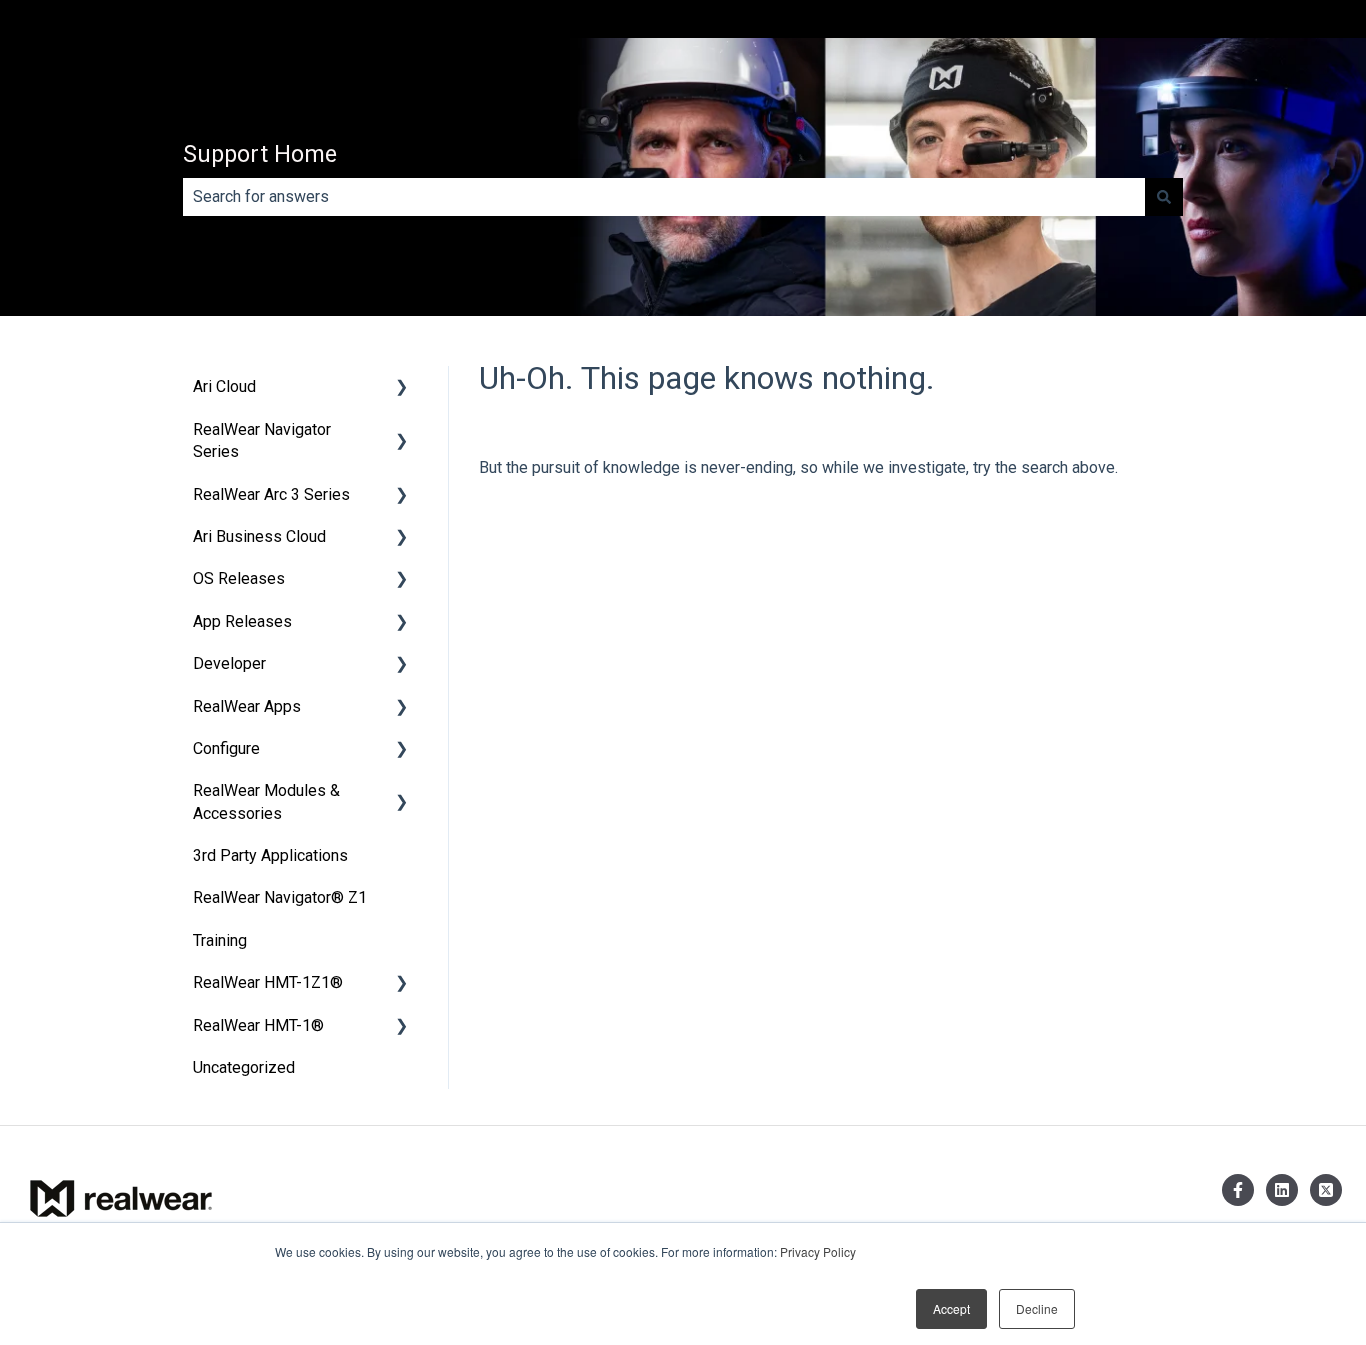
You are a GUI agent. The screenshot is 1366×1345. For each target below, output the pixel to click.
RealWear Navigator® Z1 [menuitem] (280, 897)
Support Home (260, 154)
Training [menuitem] (220, 940)
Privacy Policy (818, 1251)
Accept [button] (951, 1308)
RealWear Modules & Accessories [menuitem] (266, 801)
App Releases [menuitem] (242, 621)
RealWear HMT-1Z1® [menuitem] (268, 982)
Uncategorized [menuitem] (244, 1067)
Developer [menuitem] (229, 663)
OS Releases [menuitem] (239, 578)
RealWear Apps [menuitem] (247, 706)
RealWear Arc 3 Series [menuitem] (271, 494)
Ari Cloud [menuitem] (224, 386)
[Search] (1164, 197)
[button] (402, 388)
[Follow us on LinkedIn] (1282, 1190)
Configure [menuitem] (226, 748)
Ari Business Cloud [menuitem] (259, 536)
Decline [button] (1037, 1308)
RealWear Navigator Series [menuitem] (262, 440)
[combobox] (664, 197)
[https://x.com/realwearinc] (1326, 1190)
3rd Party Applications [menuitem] (270, 855)
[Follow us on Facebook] (1238, 1190)
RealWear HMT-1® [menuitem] (258, 1025)
